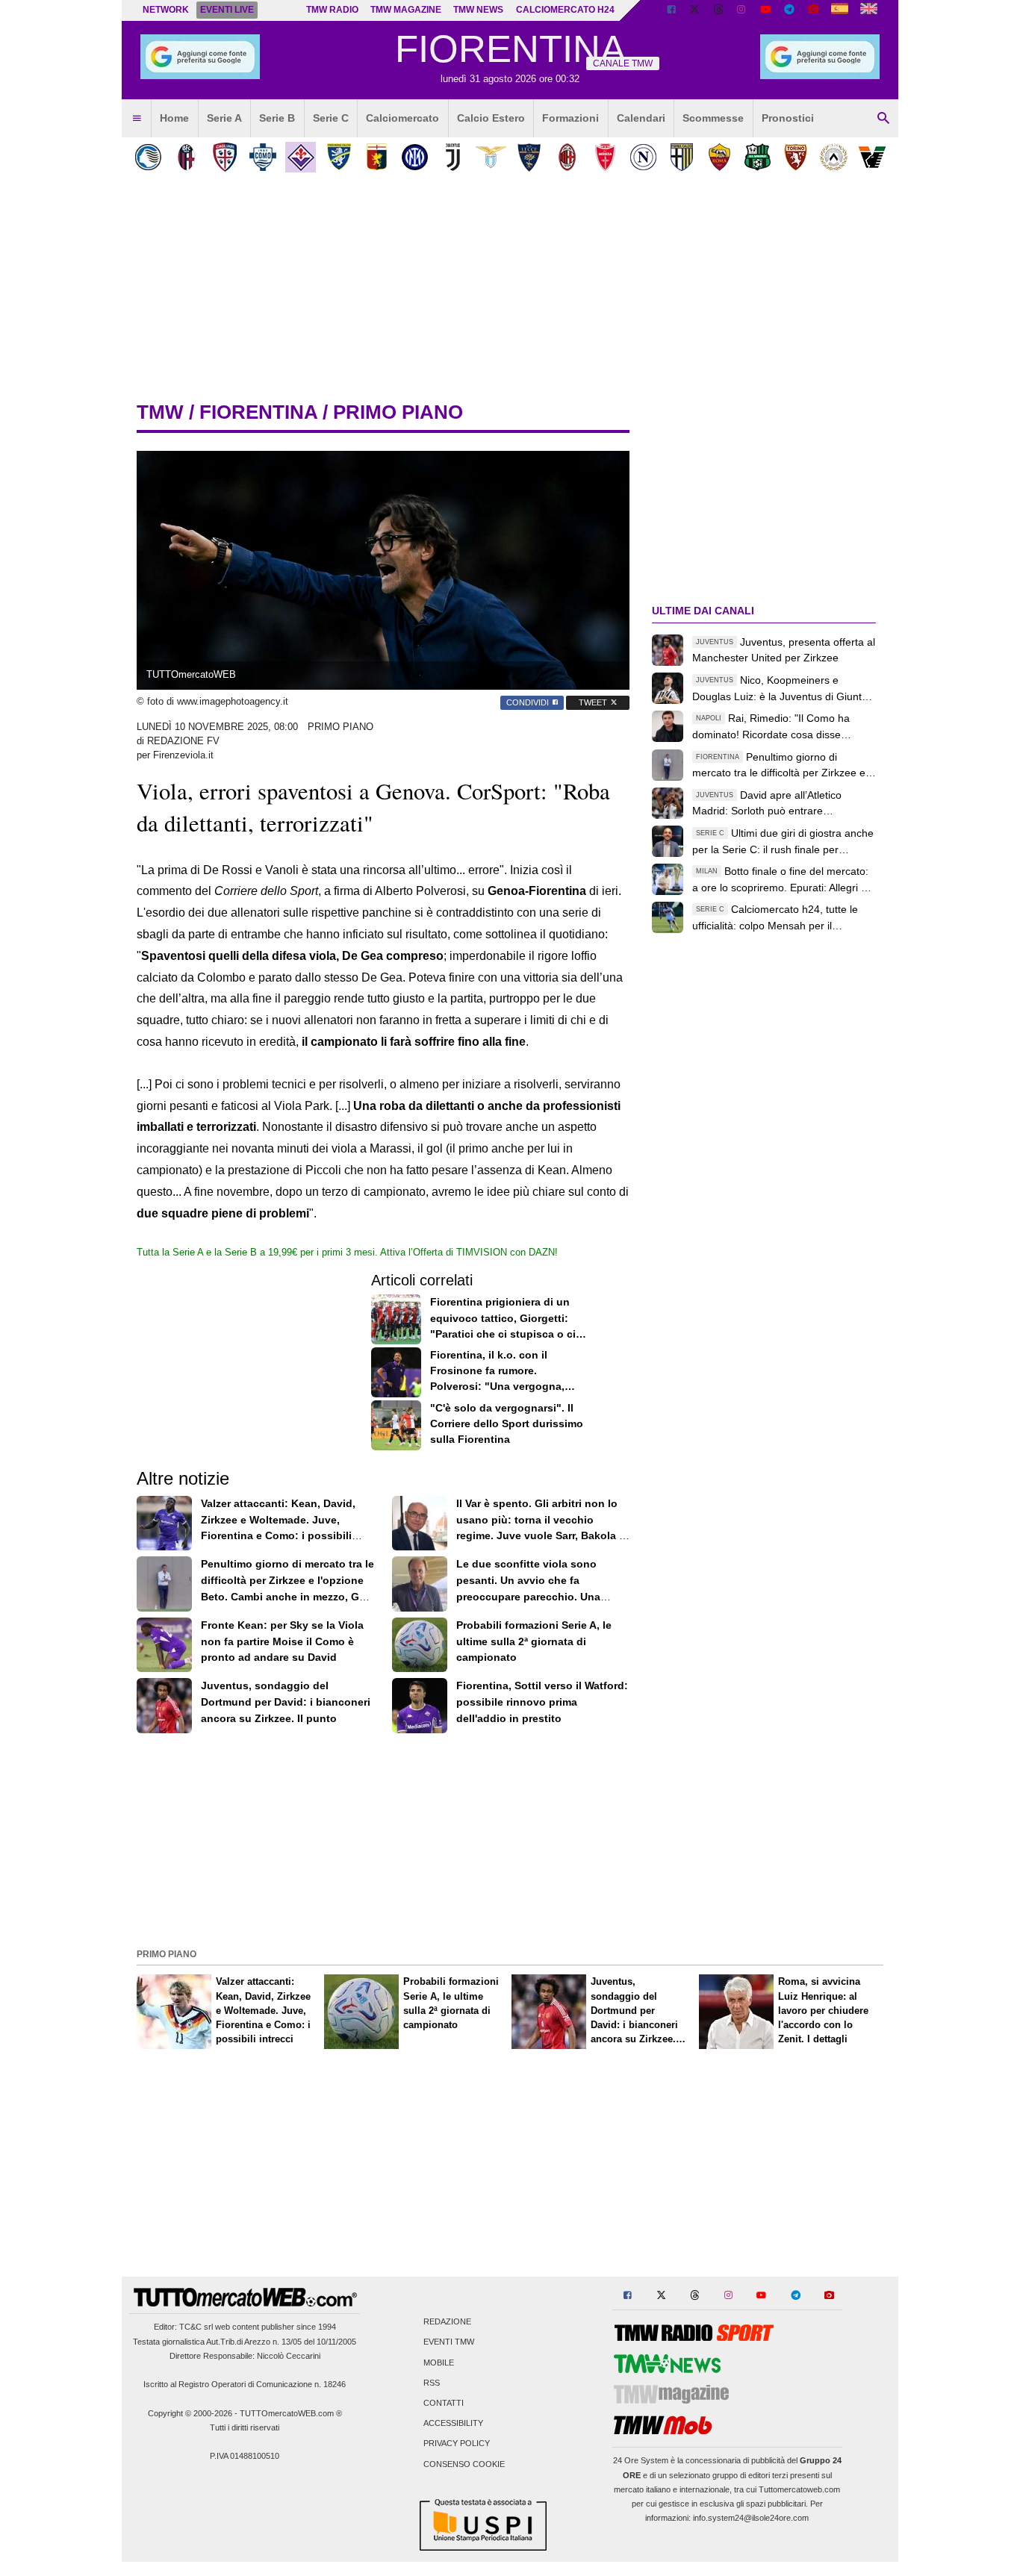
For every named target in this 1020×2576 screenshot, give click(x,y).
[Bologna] (186, 157)
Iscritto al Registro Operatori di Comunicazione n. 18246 (245, 2384)
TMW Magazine (406, 10)
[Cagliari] (224, 157)
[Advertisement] (510, 1839)
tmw (160, 412)
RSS (432, 2383)
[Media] (813, 10)
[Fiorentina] (301, 157)
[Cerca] (883, 119)
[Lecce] (529, 157)
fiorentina (258, 412)
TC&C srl (196, 2327)
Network (166, 10)
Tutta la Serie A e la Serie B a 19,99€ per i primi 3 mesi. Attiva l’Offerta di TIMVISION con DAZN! (347, 1252)
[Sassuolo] (758, 157)
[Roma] (719, 157)
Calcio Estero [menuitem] (491, 118)
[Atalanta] (148, 157)
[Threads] (719, 10)
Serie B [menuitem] (277, 118)
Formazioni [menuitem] (570, 118)
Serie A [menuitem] (224, 118)
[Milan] (567, 157)
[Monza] (605, 157)
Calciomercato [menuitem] (402, 118)
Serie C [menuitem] (331, 118)
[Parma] (681, 157)
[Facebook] (671, 10)
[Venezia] (872, 157)
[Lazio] (491, 157)
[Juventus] (453, 157)
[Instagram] (742, 10)
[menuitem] (137, 119)
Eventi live (227, 10)
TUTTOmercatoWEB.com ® (291, 2413)
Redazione (447, 2322)
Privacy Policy (457, 2444)
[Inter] (415, 157)
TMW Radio (332, 10)
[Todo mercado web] (840, 10)
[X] (695, 10)
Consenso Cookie (464, 2464)
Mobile (439, 2363)
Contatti (444, 2403)
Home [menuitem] (174, 118)
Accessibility (453, 2424)
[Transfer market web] (869, 10)
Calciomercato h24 (565, 10)
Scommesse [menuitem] (713, 118)
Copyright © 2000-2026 (190, 2413)
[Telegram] (789, 10)
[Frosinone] (339, 157)
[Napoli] (643, 157)
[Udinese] (834, 157)
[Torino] (796, 157)
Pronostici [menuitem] (788, 118)
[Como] (262, 157)
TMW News (478, 10)
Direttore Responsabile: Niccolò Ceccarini (245, 2356)
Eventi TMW (449, 2342)
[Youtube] (765, 10)
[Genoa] (377, 157)
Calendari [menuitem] (641, 118)
